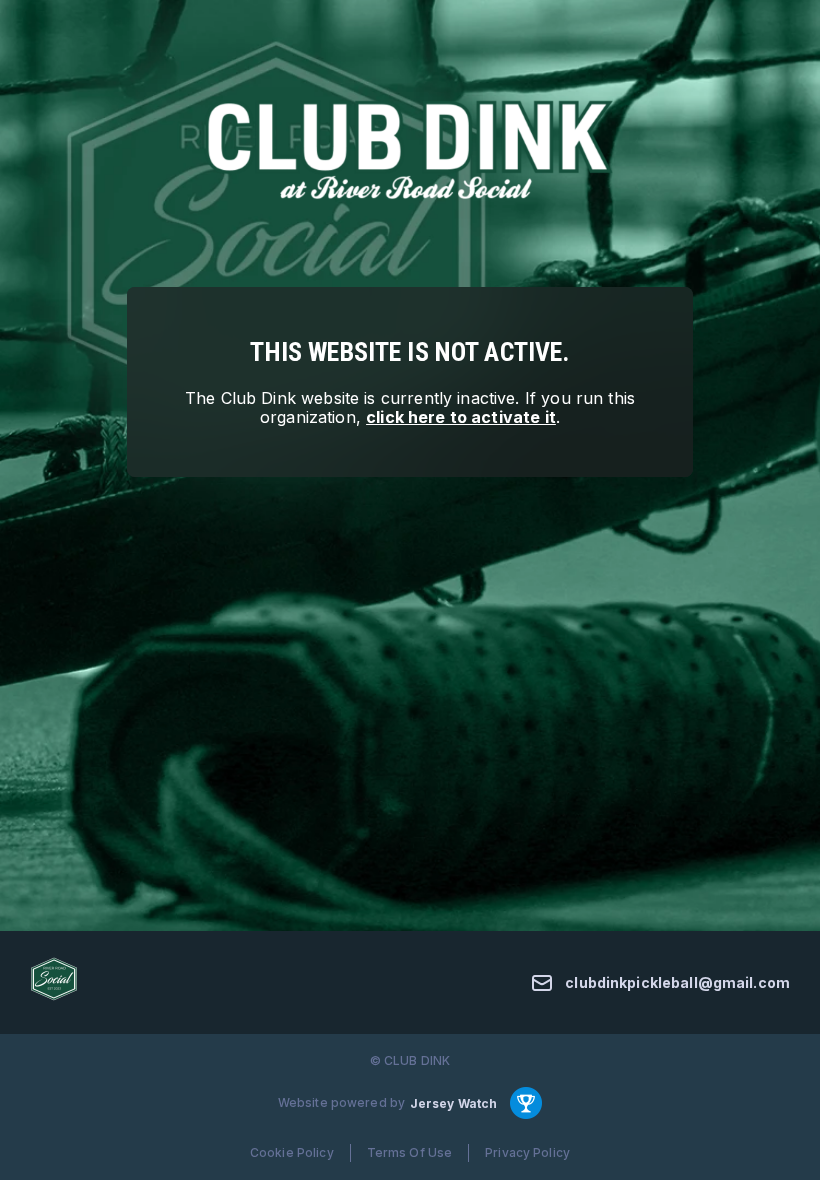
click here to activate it (461, 417)
